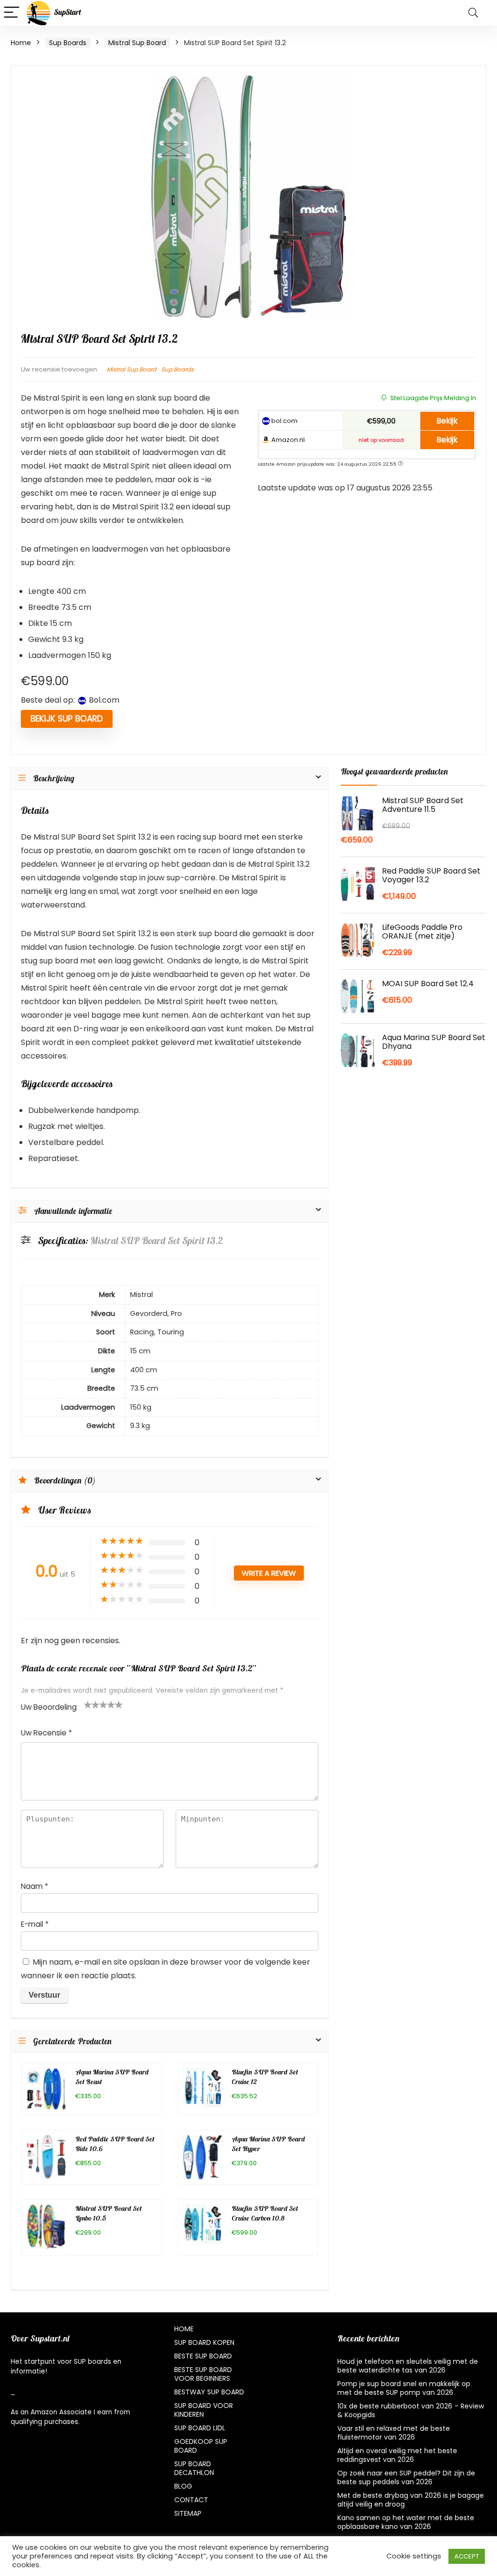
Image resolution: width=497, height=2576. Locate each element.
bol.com (284, 421)
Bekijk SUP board (67, 719)
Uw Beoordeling (49, 1707)
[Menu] (12, 13)
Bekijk (447, 421)
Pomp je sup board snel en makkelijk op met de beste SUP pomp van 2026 (404, 2388)
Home (21, 43)
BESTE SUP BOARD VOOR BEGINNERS (203, 2374)
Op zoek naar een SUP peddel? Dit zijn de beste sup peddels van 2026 (406, 2477)
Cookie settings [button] (414, 2556)
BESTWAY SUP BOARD (209, 2392)
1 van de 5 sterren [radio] (88, 1704)
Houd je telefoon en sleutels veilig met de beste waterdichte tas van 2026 (408, 2366)
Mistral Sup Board (137, 43)
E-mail (35, 1924)
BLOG (183, 2486)
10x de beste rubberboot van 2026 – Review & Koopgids (411, 2410)
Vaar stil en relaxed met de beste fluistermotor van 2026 (394, 2433)
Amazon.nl (287, 440)
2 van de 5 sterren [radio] (92, 1704)
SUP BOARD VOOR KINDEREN (204, 2410)
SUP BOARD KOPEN (204, 2342)
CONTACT (191, 2500)
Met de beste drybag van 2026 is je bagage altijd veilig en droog (411, 2500)
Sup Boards (68, 43)
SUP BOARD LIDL (200, 2428)
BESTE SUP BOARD (203, 2356)
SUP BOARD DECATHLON (194, 2468)
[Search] (473, 13)
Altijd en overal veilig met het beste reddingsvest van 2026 (397, 2455)
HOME (184, 2329)
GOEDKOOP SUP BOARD (201, 2446)
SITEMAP (188, 2513)
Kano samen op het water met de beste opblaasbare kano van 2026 (406, 2522)
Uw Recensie (46, 1733)
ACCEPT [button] (467, 2556)
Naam (34, 1886)
